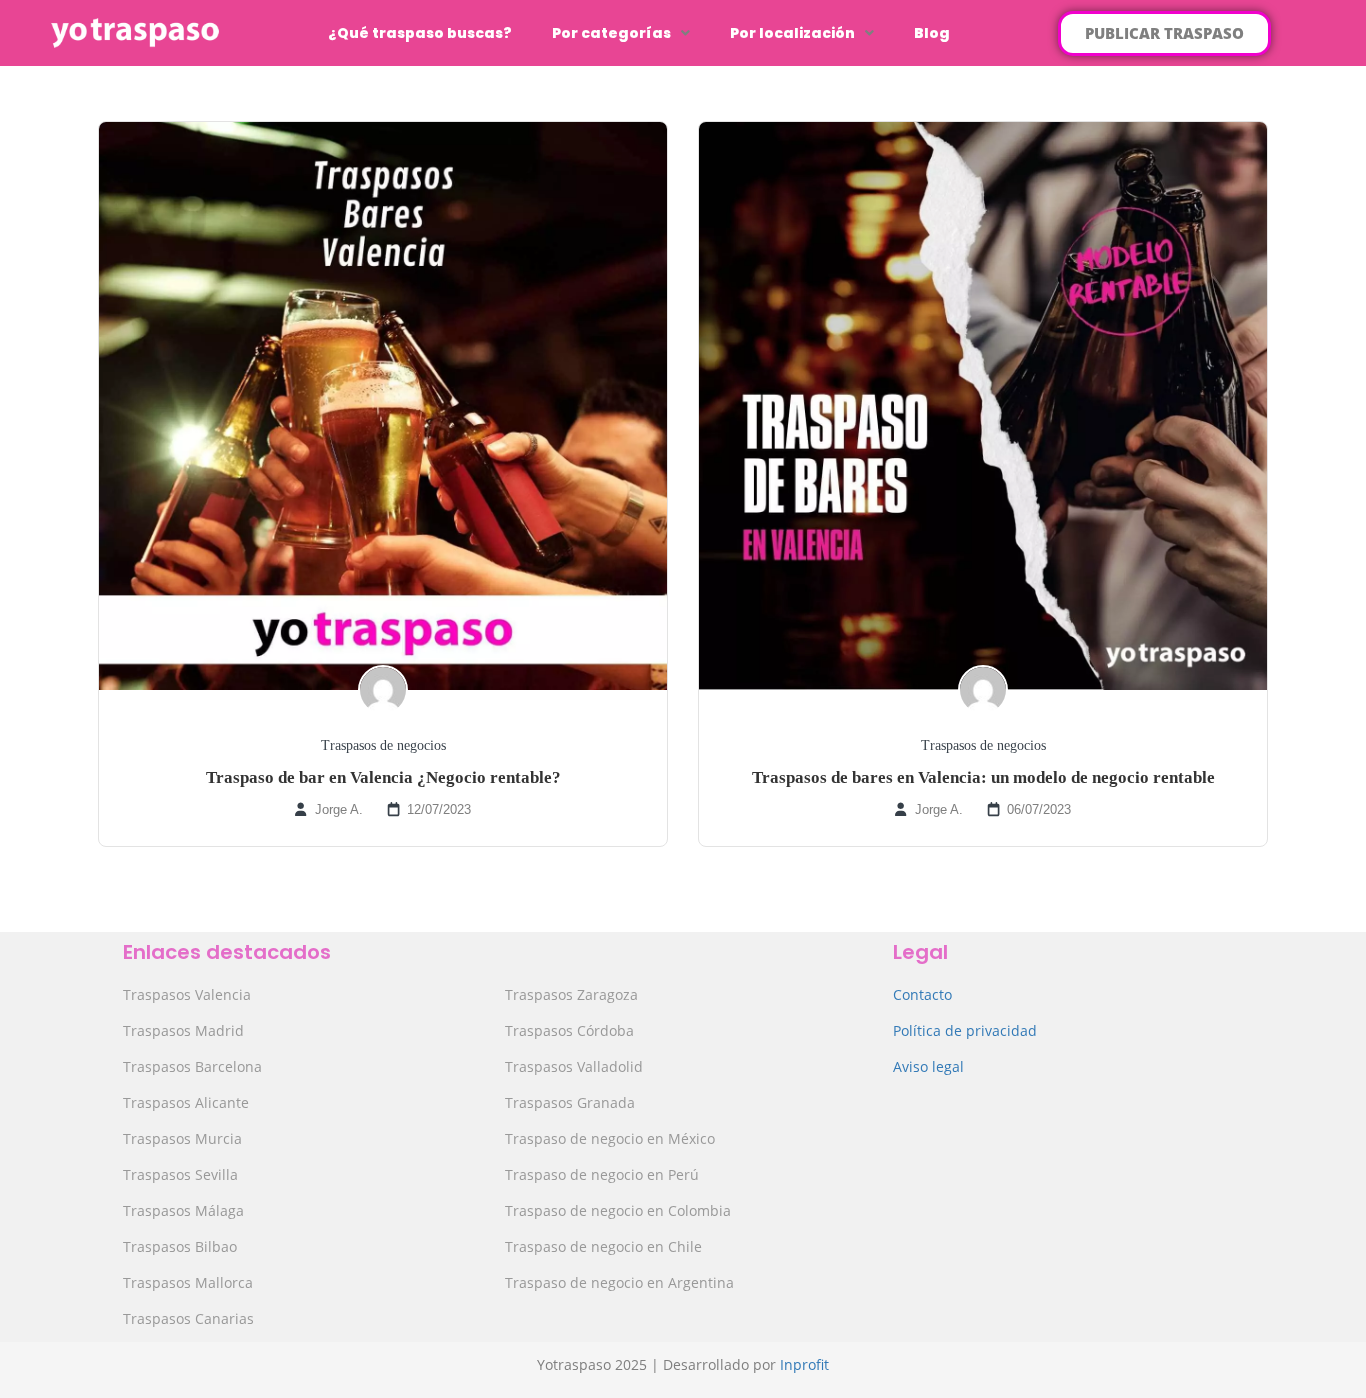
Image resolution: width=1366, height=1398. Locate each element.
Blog (932, 33)
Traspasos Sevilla (180, 1174)
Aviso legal (928, 1066)
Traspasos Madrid (183, 1030)
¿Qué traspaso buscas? (420, 33)
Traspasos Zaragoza (571, 994)
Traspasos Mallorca (188, 1282)
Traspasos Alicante (186, 1102)
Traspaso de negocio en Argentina (619, 1282)
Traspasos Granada (570, 1102)
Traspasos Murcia (182, 1138)
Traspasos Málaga (183, 1210)
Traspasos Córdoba (569, 1030)
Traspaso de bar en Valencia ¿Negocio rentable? (383, 777)
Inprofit (804, 1364)
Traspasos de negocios (383, 745)
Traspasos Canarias (188, 1318)
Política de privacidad (965, 1030)
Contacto (922, 994)
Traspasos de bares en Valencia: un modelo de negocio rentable (983, 777)
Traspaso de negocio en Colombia (618, 1210)
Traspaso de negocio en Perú (602, 1174)
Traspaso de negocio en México (610, 1138)
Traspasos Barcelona (192, 1066)
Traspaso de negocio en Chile (603, 1246)
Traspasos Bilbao (180, 1246)
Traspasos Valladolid (574, 1066)
